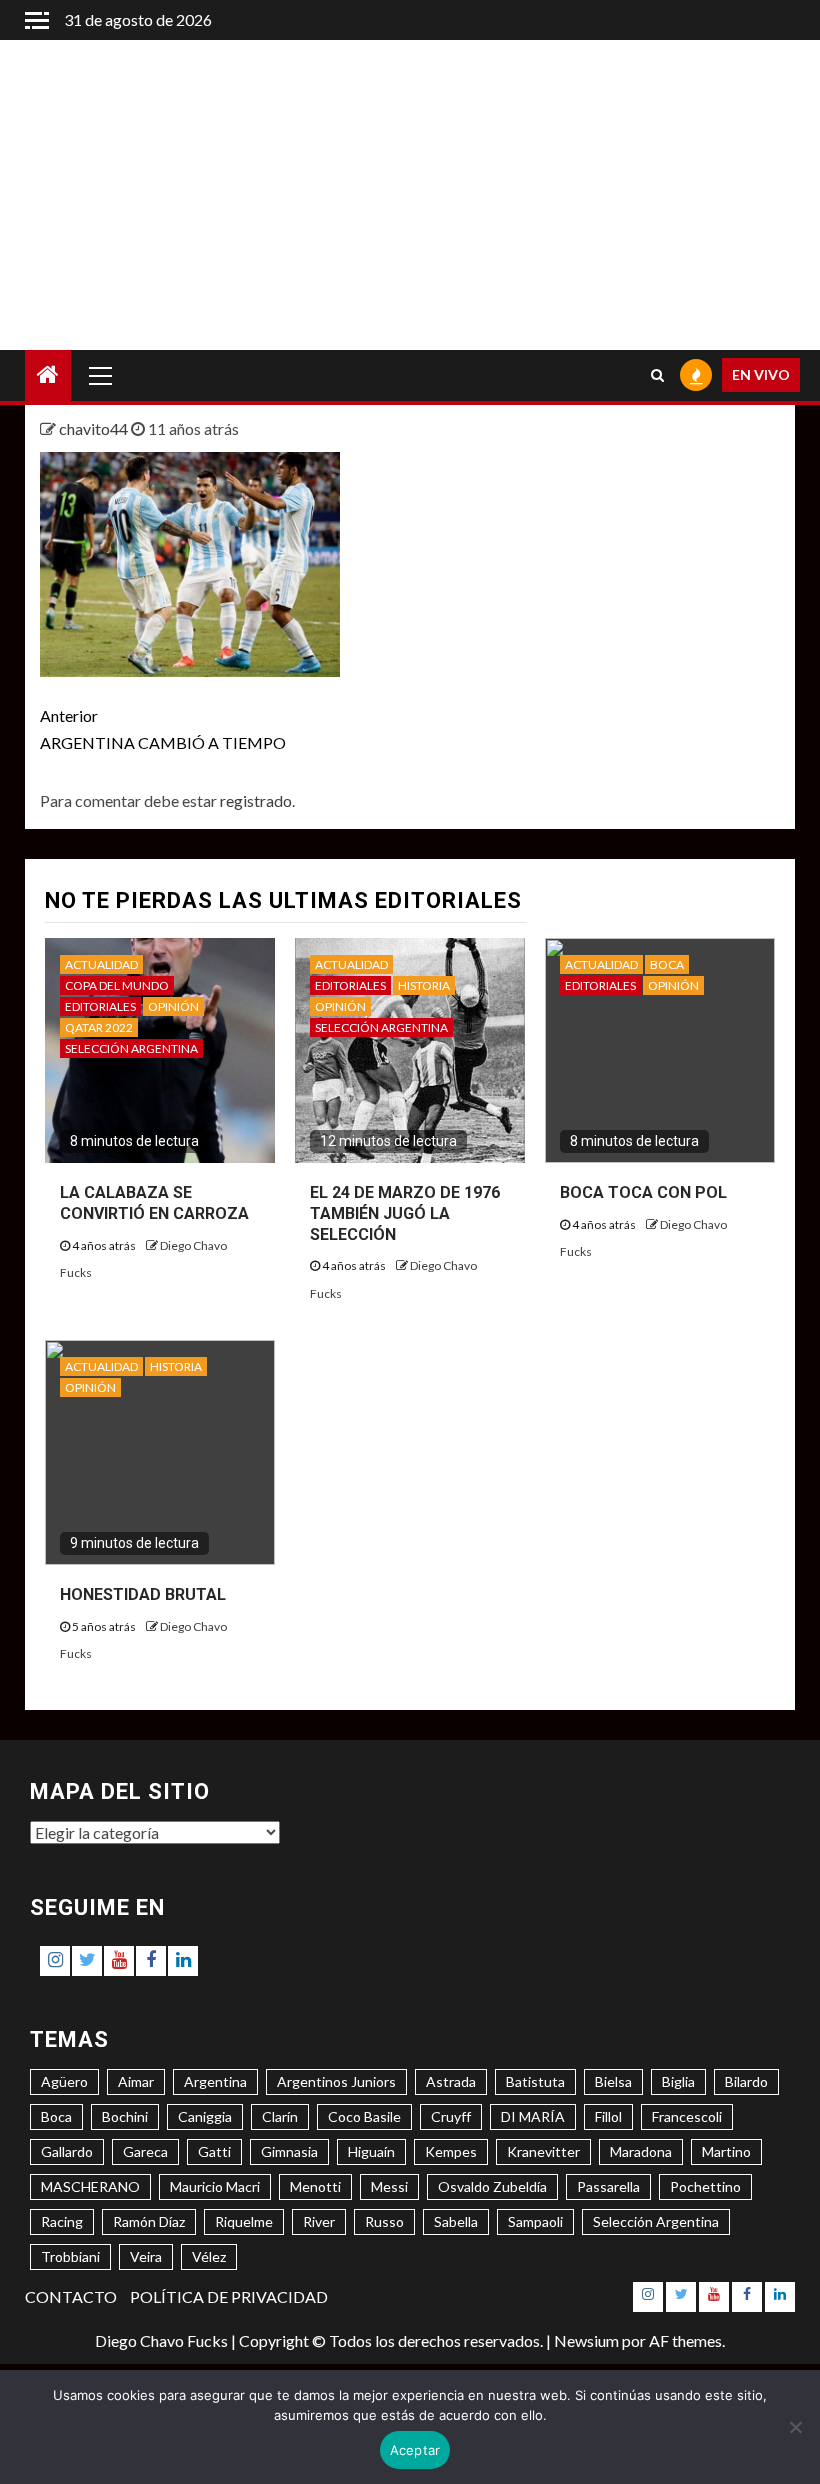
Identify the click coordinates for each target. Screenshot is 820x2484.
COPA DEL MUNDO (117, 985)
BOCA (667, 964)
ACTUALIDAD (101, 964)
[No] (795, 2427)
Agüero (64, 2081)
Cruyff (451, 2116)
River (319, 2221)
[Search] (657, 375)
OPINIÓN (173, 1006)
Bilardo (746, 2081)
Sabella (456, 2221)
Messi (389, 2186)
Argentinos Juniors (336, 2081)
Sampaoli (535, 2221)
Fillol (608, 2116)
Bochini (125, 2116)
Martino (726, 2151)
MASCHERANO (90, 2186)
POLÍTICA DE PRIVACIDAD (229, 2296)
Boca (56, 2116)
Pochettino (705, 2186)
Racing (62, 2221)
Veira (146, 2256)
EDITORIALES (100, 1006)
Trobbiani (70, 2256)
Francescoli (687, 2116)
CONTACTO (71, 2296)
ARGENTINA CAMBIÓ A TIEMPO (163, 729)
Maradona (641, 2151)
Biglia (678, 2081)
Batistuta (535, 2081)
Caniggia (205, 2116)
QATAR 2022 (99, 1027)
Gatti (214, 2151)
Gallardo (67, 2151)
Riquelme (244, 2221)
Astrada (451, 2081)
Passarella (608, 2186)
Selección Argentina (656, 2221)
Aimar (136, 2081)
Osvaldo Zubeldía (492, 2186)
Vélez (209, 2256)
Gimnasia (289, 2151)
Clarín (280, 2116)
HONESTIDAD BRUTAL (143, 1594)
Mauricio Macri (215, 2186)
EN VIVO (761, 374)
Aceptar (415, 2450)
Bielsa (613, 2081)
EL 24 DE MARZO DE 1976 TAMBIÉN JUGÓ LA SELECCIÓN (405, 1213)
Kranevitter (543, 2151)
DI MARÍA (533, 2116)
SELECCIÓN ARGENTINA (131, 1048)
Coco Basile (364, 2116)
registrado (256, 800)
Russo (384, 2221)
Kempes (451, 2151)
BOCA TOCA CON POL (643, 1192)
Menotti (315, 2186)
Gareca (145, 2151)
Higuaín (371, 2151)
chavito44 (95, 428)
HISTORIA (424, 985)
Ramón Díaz (149, 2221)
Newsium (586, 2340)
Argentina (215, 2081)
